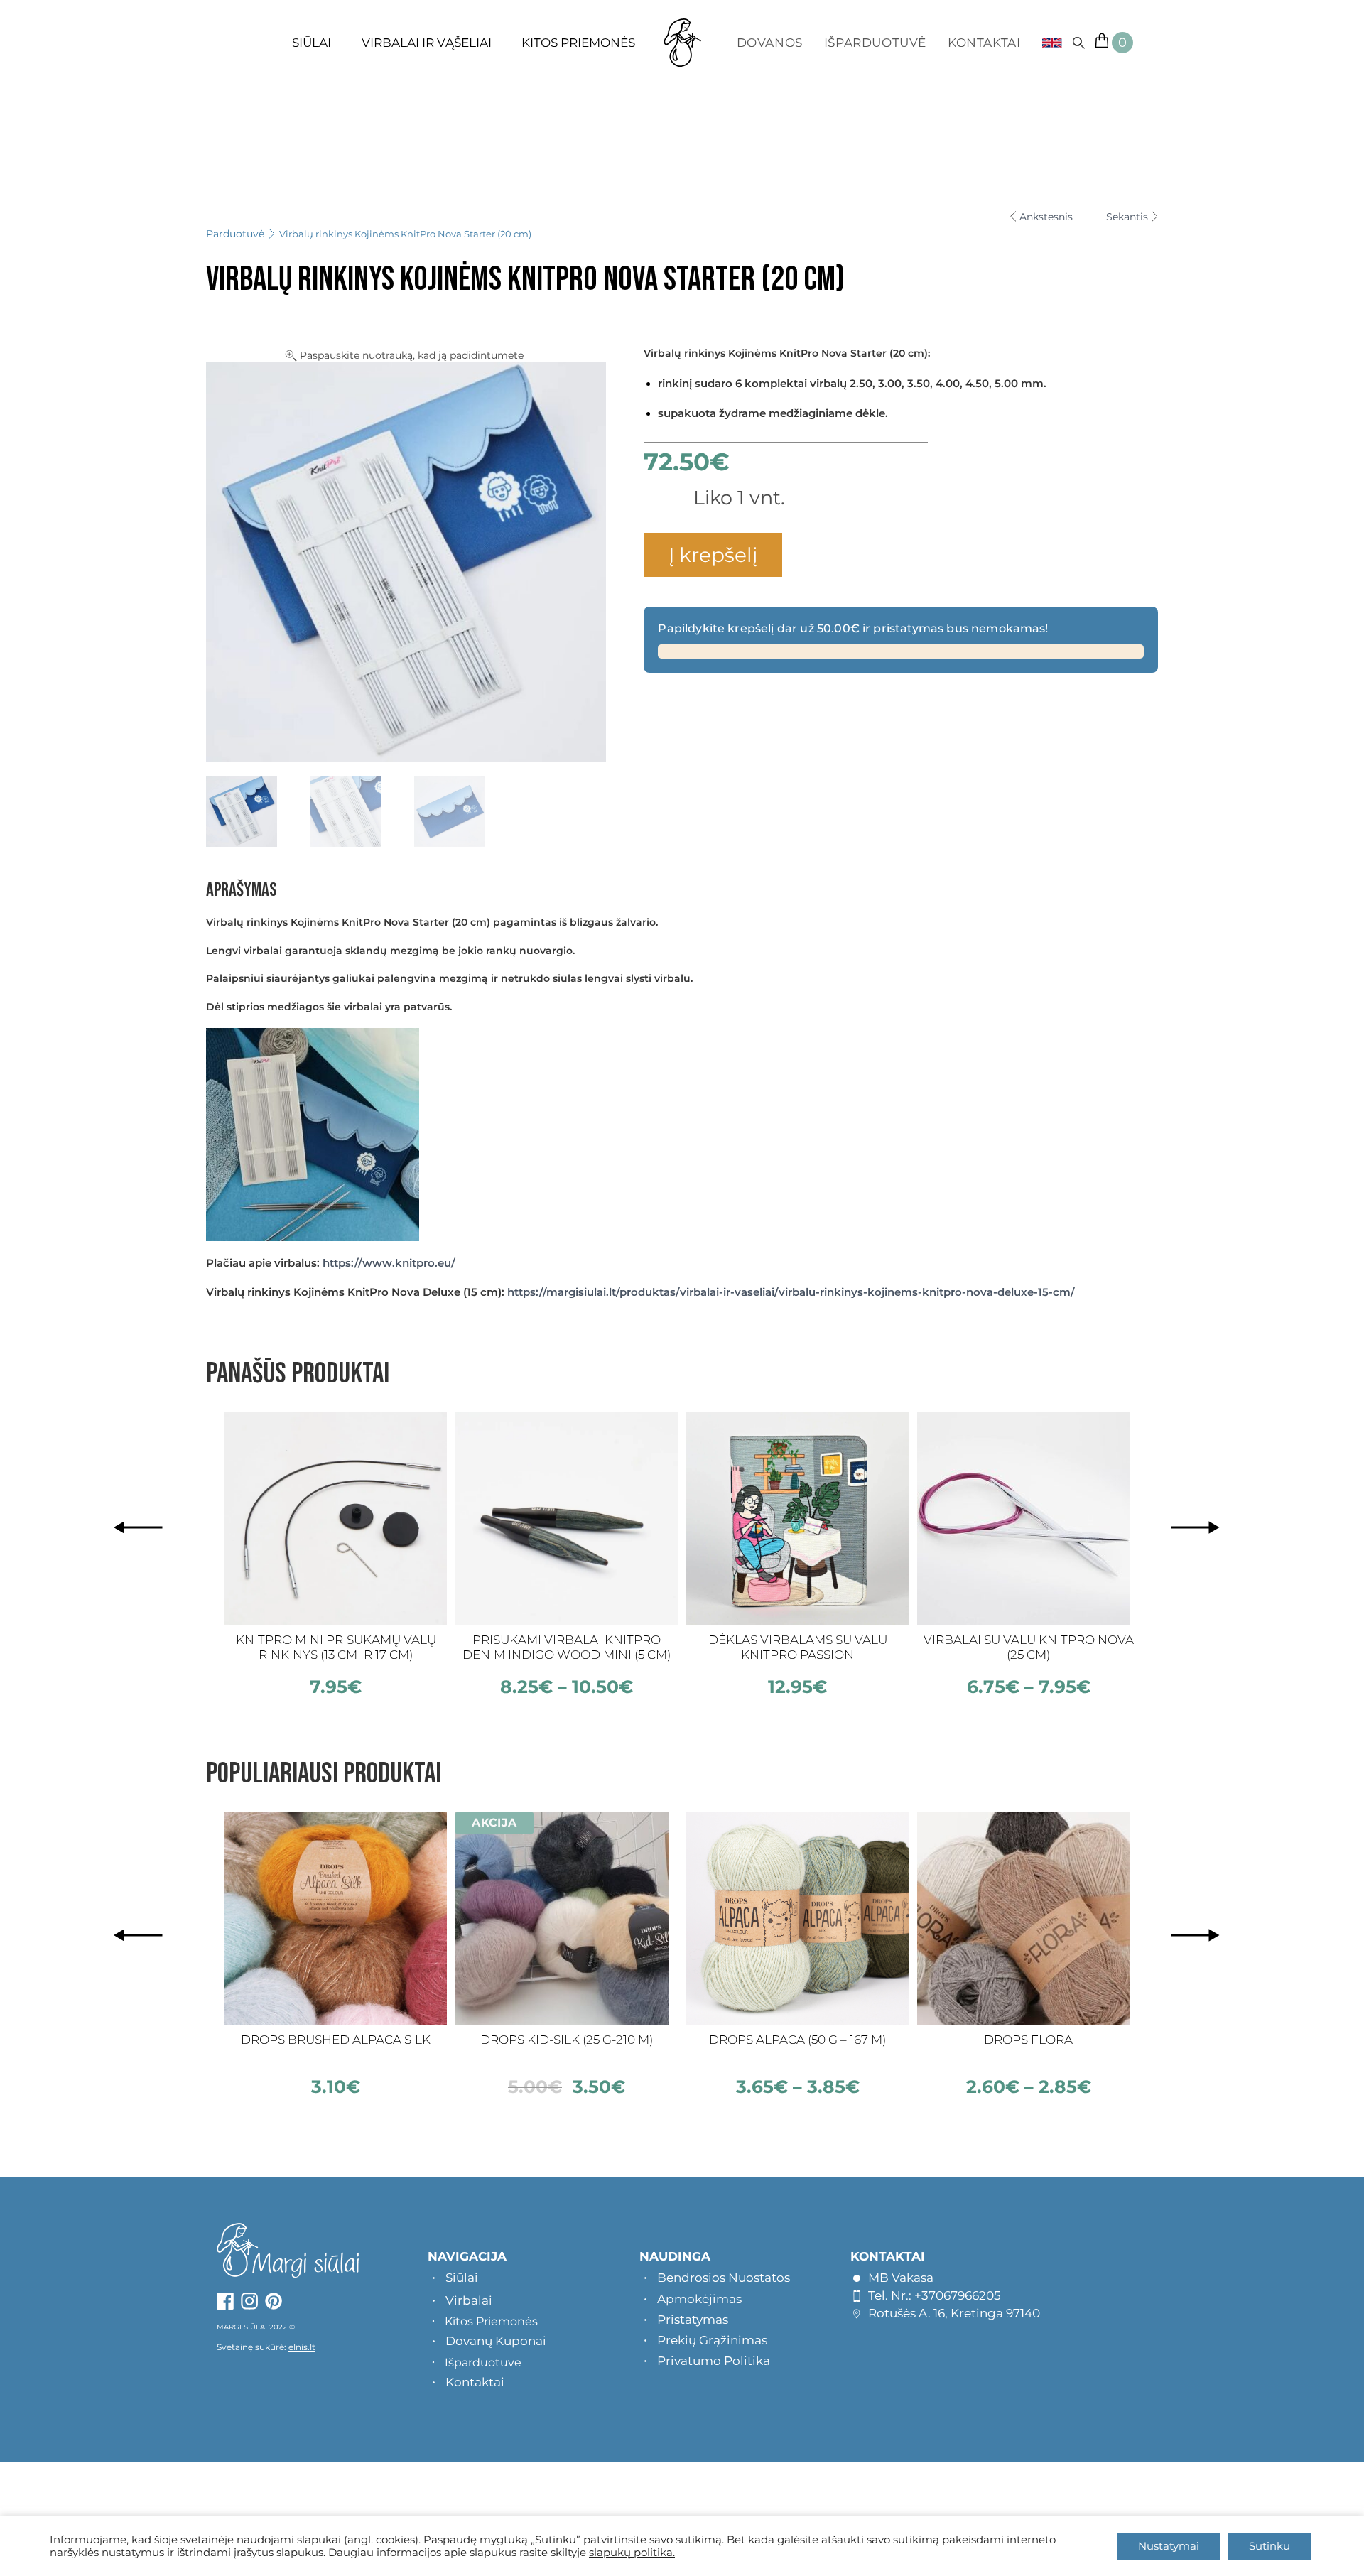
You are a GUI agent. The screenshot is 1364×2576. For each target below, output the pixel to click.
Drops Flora (1028, 2040)
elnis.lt (302, 2347)
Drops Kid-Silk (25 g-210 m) (567, 2040)
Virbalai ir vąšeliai (427, 43)
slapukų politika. (632, 2553)
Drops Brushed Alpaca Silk (336, 2040)
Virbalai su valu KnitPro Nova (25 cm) (1029, 1647)
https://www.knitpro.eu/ (389, 1263)
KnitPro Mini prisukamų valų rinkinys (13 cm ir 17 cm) (336, 1647)
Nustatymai (1169, 2546)
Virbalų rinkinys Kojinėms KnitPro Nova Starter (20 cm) (405, 234)
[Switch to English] (1047, 43)
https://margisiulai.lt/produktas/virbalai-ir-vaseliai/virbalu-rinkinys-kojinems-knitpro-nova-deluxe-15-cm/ (791, 1292)
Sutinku (1270, 2546)
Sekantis (1127, 217)
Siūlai (312, 43)
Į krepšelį (713, 555)
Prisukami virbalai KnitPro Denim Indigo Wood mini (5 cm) (567, 1647)
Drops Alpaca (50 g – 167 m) (797, 2040)
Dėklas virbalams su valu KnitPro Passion (798, 1647)
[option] (336, 1555)
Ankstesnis (1046, 217)
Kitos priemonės (578, 43)
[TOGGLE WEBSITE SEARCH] (1078, 43)
